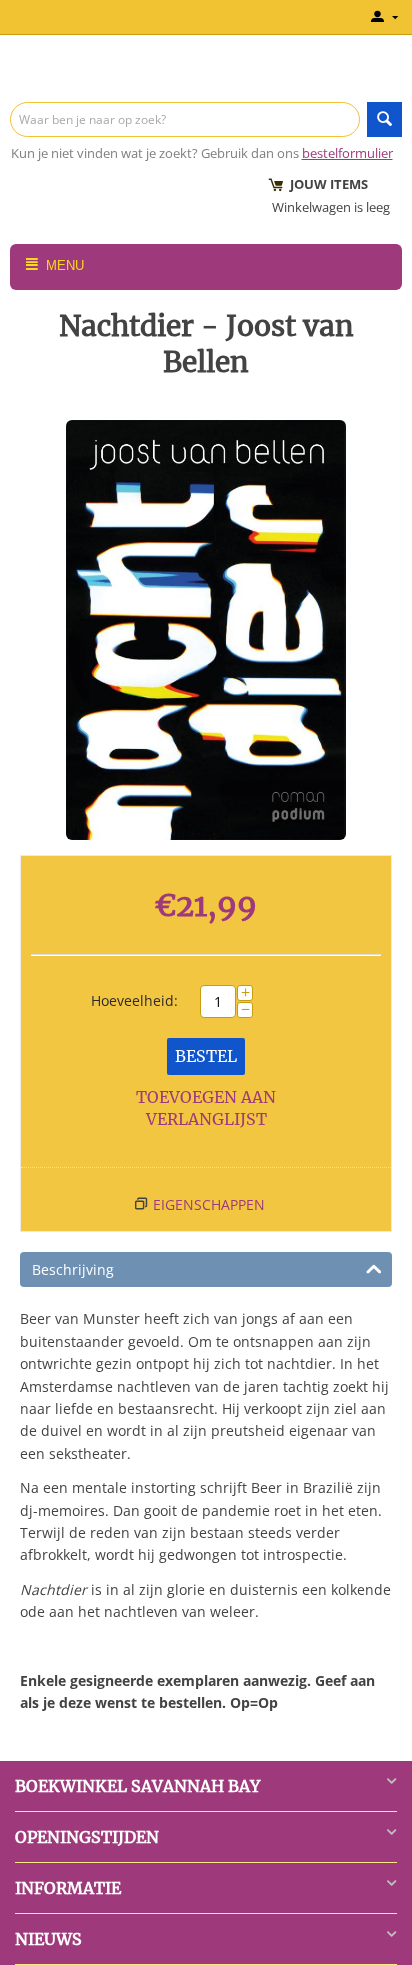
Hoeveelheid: (134, 1000)
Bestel (206, 1056)
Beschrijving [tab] (73, 1269)
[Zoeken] (384, 119)
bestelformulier (347, 153)
